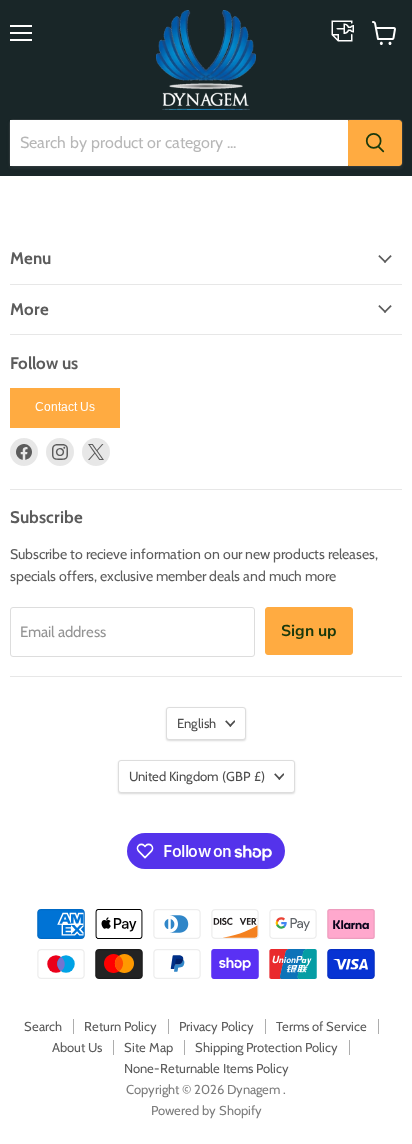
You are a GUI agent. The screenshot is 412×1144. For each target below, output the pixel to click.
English (196, 723)
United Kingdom (197, 776)
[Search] (375, 143)
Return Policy (120, 1026)
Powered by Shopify (206, 1110)
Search (43, 1026)
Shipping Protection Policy (266, 1047)
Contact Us (65, 407)
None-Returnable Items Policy (206, 1068)
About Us (77, 1047)
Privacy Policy (216, 1026)
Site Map (148, 1047)
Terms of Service (321, 1026)
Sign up (309, 631)
